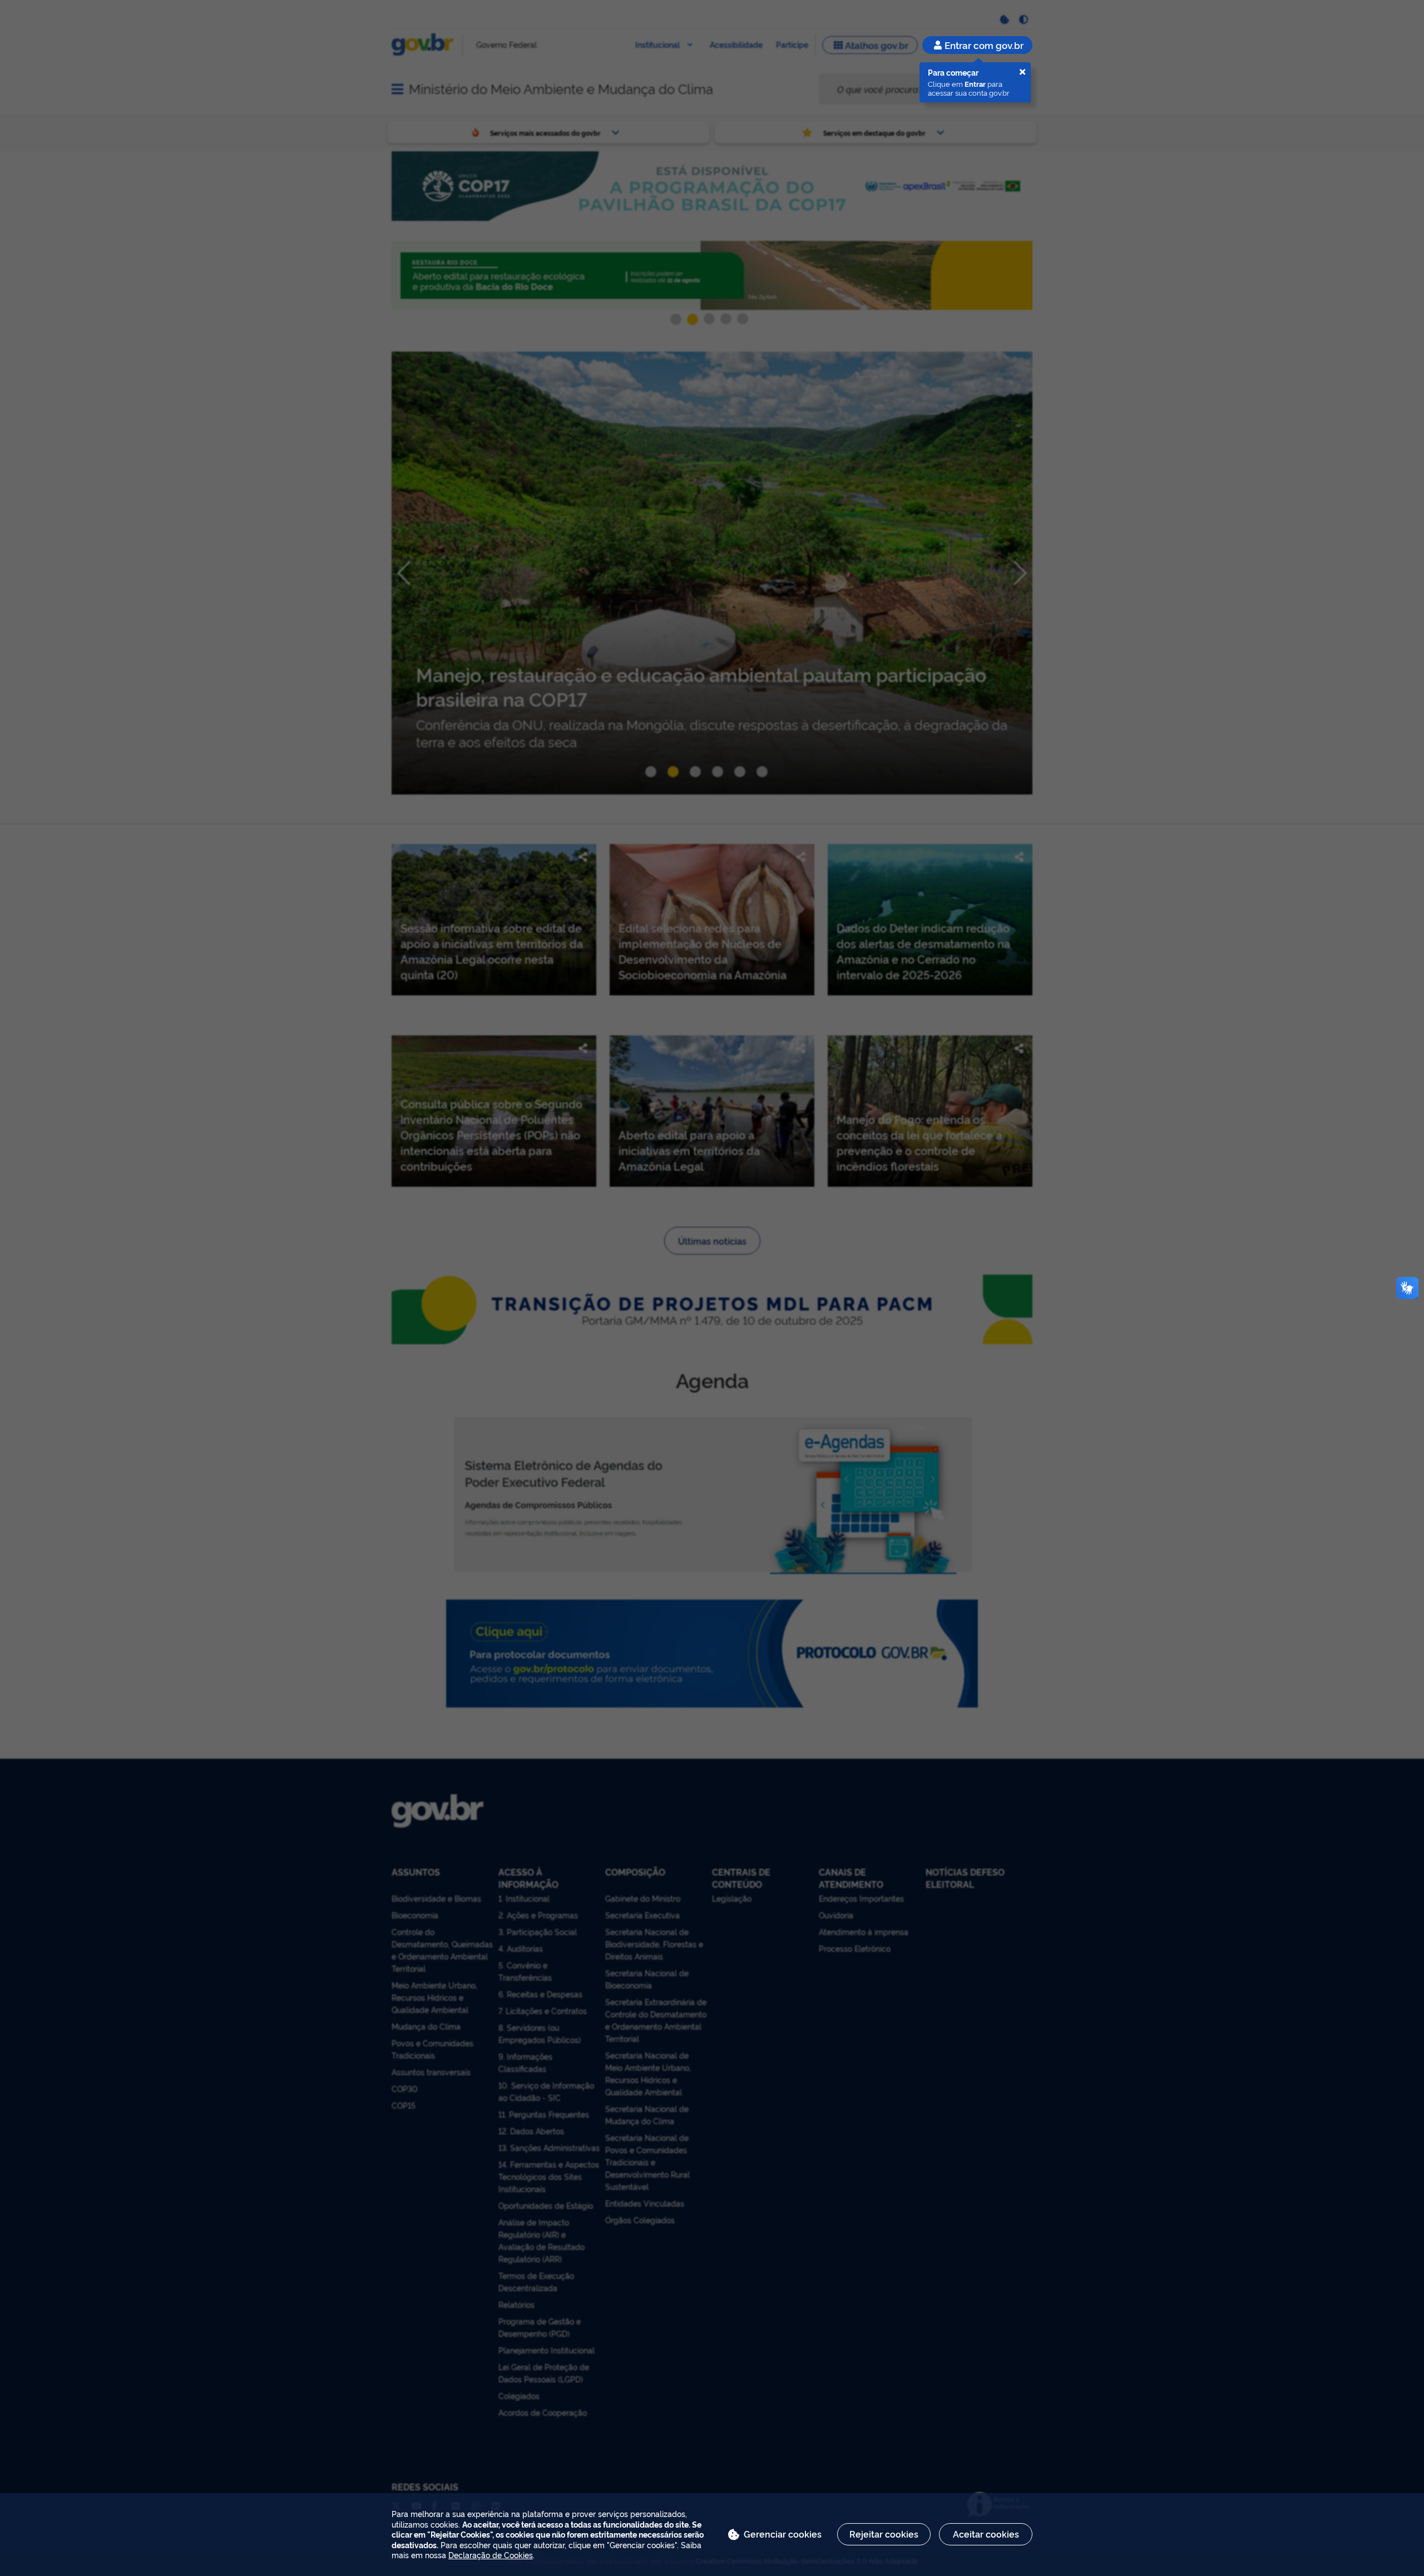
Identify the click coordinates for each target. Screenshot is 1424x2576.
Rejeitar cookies (884, 2534)
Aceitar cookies (986, 2534)
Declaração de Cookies (491, 2555)
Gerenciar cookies (783, 2534)
